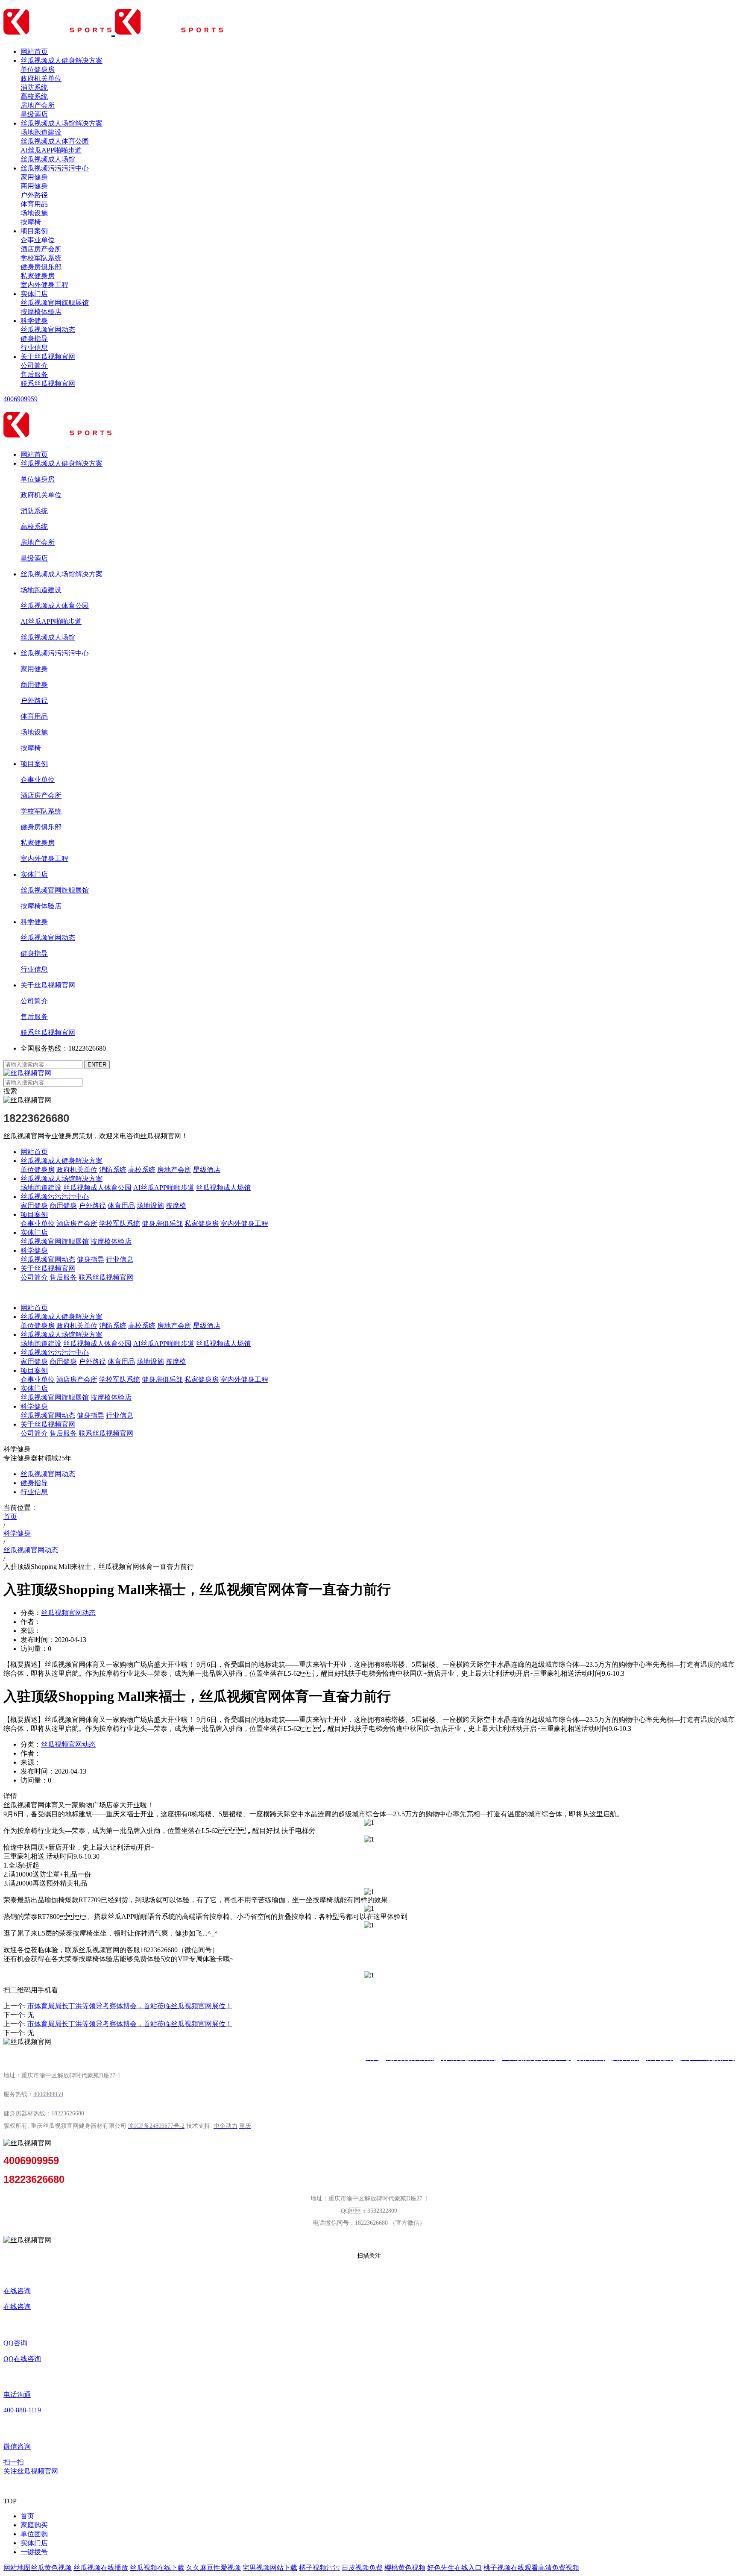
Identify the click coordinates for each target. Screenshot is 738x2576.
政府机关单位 (41, 78)
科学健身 (34, 321)
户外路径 (34, 195)
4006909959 (20, 399)
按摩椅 (31, 222)
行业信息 (34, 348)
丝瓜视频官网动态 (48, 330)
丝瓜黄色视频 (51, 2568)
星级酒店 (34, 114)
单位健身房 (38, 69)
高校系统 (34, 96)
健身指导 (34, 339)
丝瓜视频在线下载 (157, 2568)
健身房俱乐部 (41, 267)
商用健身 (34, 186)
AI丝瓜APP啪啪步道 (51, 150)
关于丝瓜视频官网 (48, 357)
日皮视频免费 (362, 2568)
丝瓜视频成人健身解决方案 (61, 60)
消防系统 (34, 87)
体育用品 (34, 204)
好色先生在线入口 (454, 2568)
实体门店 (34, 294)
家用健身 (34, 177)
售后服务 (34, 375)
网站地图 (17, 2568)
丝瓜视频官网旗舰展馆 (55, 303)
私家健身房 (38, 276)
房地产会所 (38, 105)
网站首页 (34, 51)
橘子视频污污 (319, 2568)
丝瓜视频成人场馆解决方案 (61, 123)
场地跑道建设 (41, 132)
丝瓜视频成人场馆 (48, 159)
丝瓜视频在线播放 (101, 2568)
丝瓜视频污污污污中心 (55, 168)
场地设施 (34, 213)
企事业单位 (38, 240)
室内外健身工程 (44, 285)
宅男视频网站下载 (270, 2568)
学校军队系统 (41, 258)
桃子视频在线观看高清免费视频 (531, 2568)
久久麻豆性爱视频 (214, 2568)
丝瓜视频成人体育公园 (55, 141)
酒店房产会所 (41, 249)
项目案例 (34, 231)
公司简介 (34, 366)
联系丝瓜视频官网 (48, 383)
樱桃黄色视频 (405, 2568)
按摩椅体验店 (41, 312)
